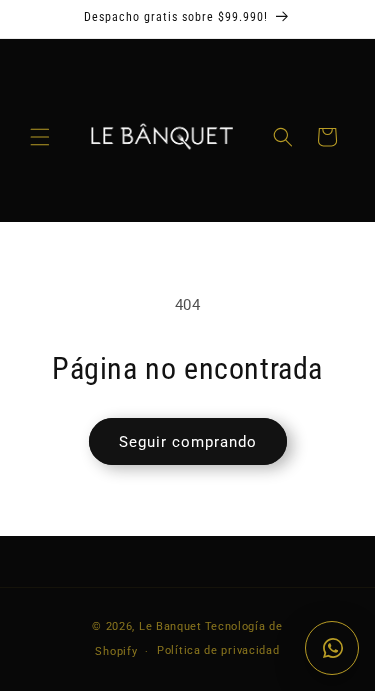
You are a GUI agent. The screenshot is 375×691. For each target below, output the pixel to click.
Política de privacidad (218, 650)
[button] (40, 137)
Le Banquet (170, 626)
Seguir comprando (188, 442)
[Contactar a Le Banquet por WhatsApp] (332, 648)
